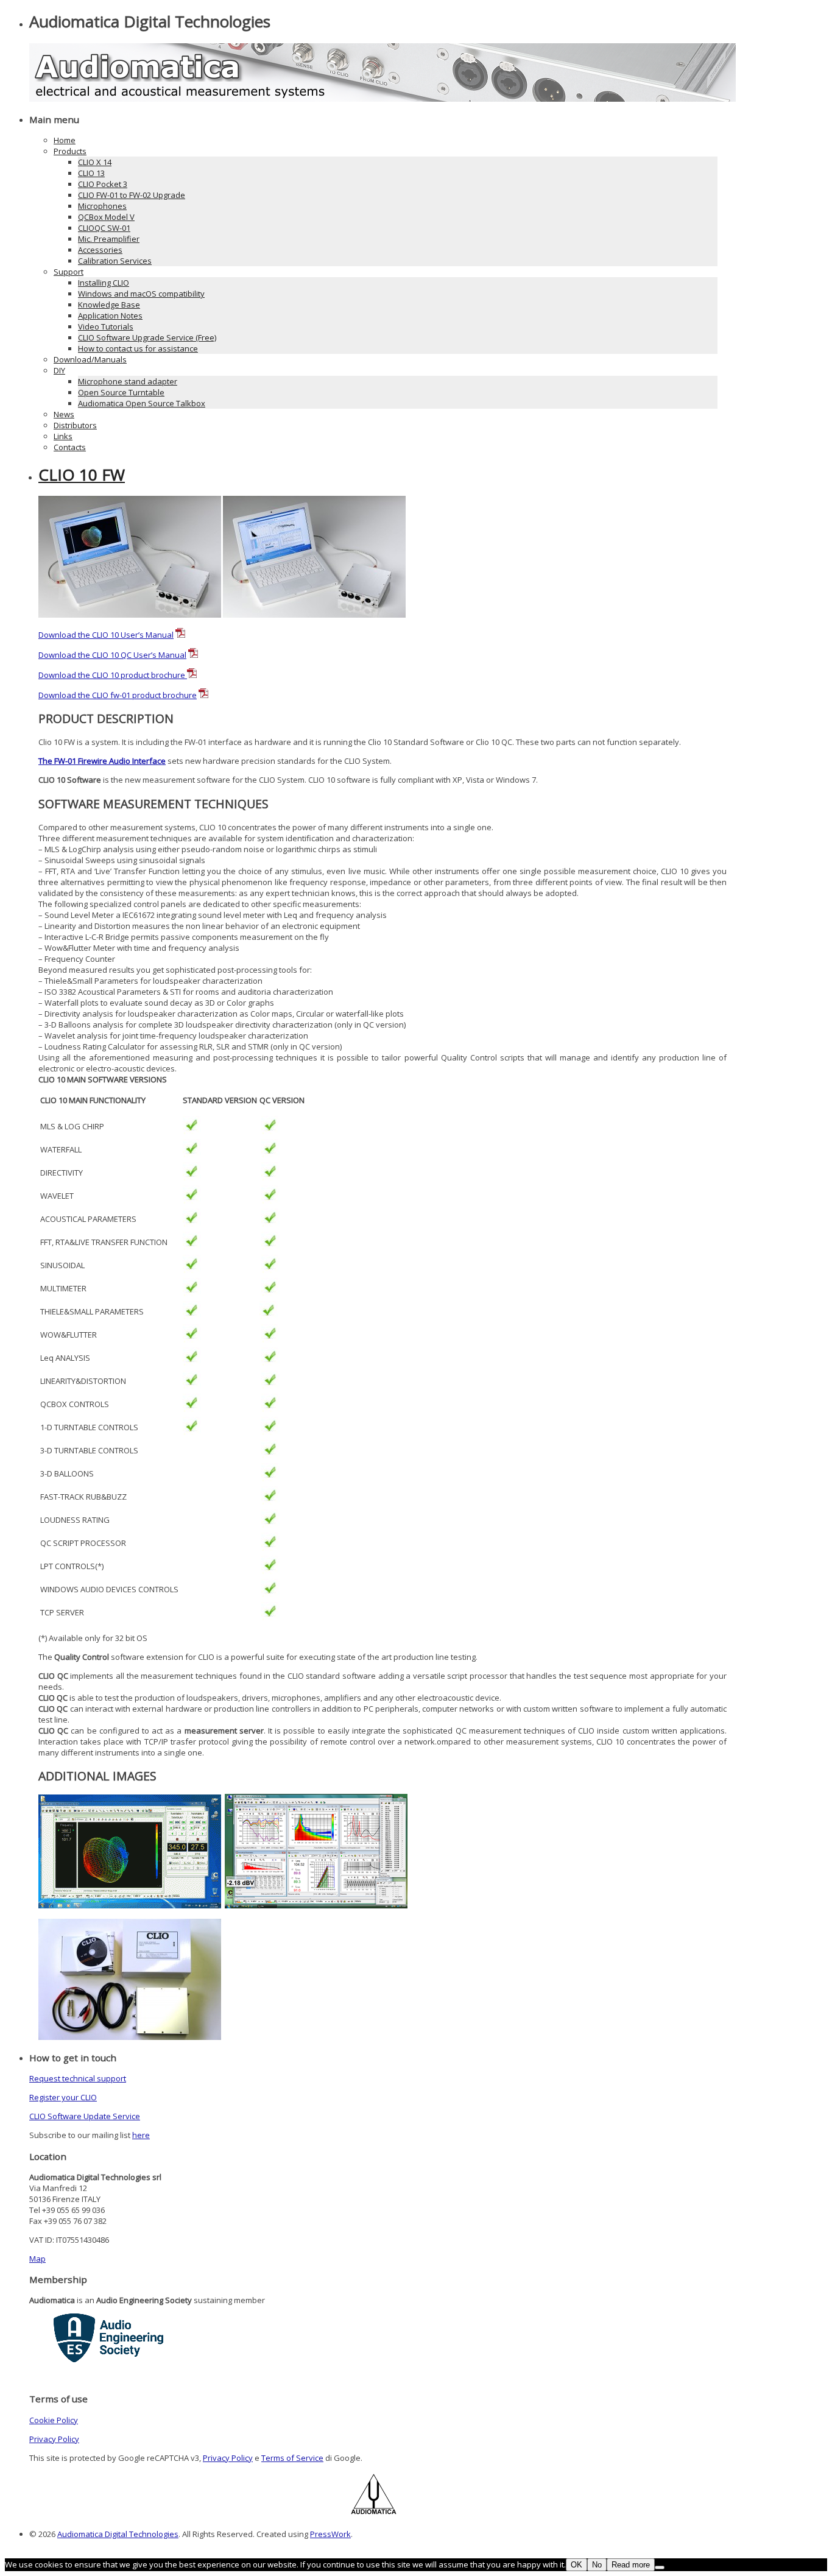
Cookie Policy (54, 2420)
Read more (631, 2565)
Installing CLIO (104, 283)
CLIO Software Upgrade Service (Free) (147, 337)
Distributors (75, 425)
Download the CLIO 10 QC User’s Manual (112, 655)
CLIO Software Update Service (85, 2116)
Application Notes (110, 316)
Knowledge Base (109, 305)
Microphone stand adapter (128, 381)
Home (65, 140)
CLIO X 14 (95, 162)
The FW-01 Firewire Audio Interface (102, 761)
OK (576, 2565)
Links (63, 436)
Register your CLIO (63, 2097)
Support (69, 272)
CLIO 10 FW (82, 475)
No (597, 2565)
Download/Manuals (90, 359)
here (141, 2135)
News (64, 414)
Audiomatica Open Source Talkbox (142, 403)
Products (70, 151)
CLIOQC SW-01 (104, 228)
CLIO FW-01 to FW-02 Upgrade (132, 195)
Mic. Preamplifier (109, 239)
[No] (660, 2567)
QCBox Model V (106, 217)
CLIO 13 (91, 173)
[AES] (108, 2359)
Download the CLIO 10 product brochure (113, 675)
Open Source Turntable (121, 392)
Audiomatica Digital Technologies (118, 2534)
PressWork (330, 2534)
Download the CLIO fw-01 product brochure (118, 695)
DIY (59, 370)
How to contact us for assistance (138, 348)
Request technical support (78, 2078)
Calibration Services (115, 261)
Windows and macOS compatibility (141, 294)
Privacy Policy (54, 2439)
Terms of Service (292, 2458)
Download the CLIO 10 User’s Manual (106, 635)
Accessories (100, 250)
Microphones (102, 206)
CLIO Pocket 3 (103, 184)
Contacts (70, 447)
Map (37, 2259)
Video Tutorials (106, 326)
